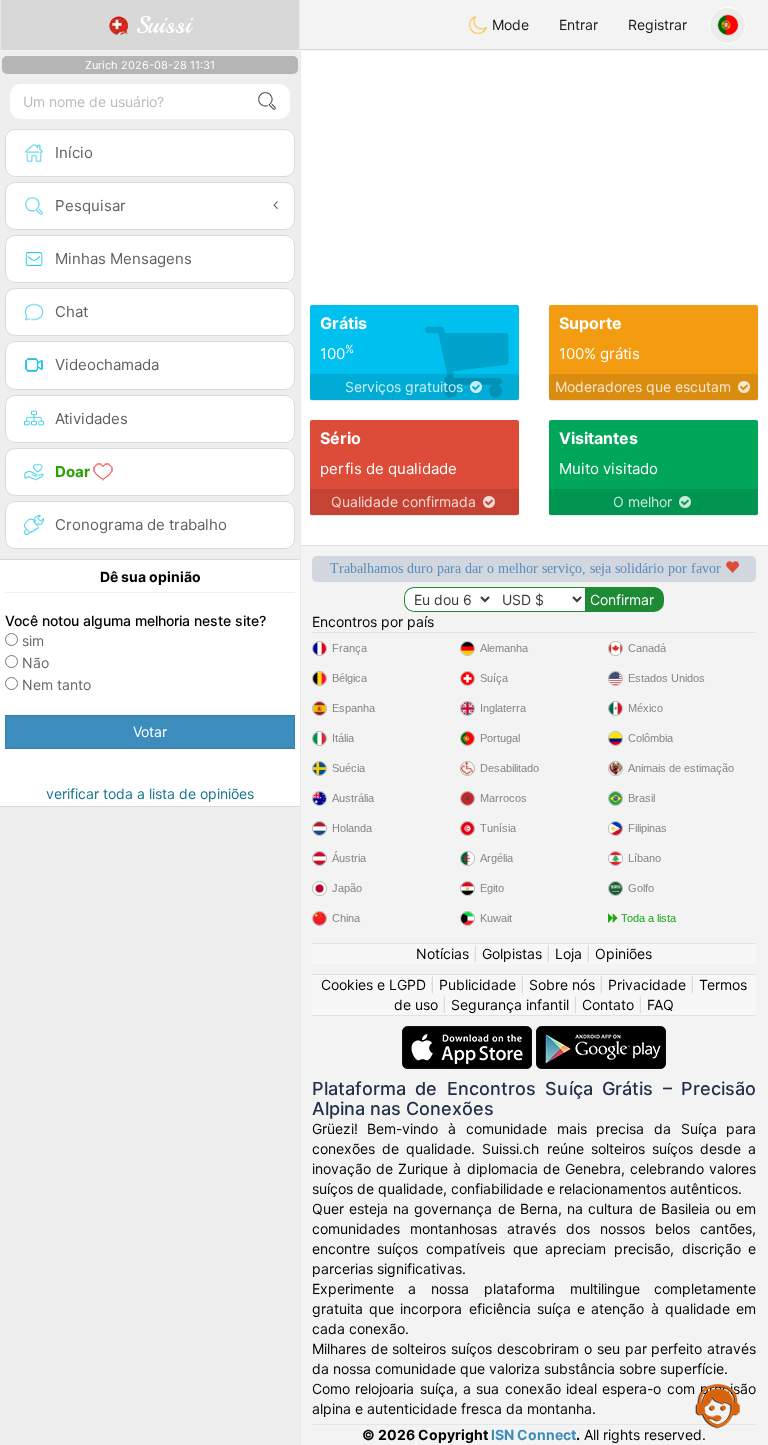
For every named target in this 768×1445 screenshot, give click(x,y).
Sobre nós (562, 984)
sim (33, 640)
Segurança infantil (510, 1004)
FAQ (660, 1004)
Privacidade (647, 984)
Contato (608, 1004)
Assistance (718, 1405)
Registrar (657, 24)
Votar (150, 731)
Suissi (160, 25)
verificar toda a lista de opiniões (150, 793)
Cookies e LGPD (373, 984)
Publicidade (477, 984)
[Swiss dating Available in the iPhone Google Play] (601, 1035)
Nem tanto (56, 684)
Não (35, 662)
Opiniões (623, 953)
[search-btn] (267, 101)
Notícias (442, 953)
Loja (568, 953)
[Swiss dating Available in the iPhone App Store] (469, 1035)
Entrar (578, 24)
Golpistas (512, 953)
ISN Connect (533, 1434)
